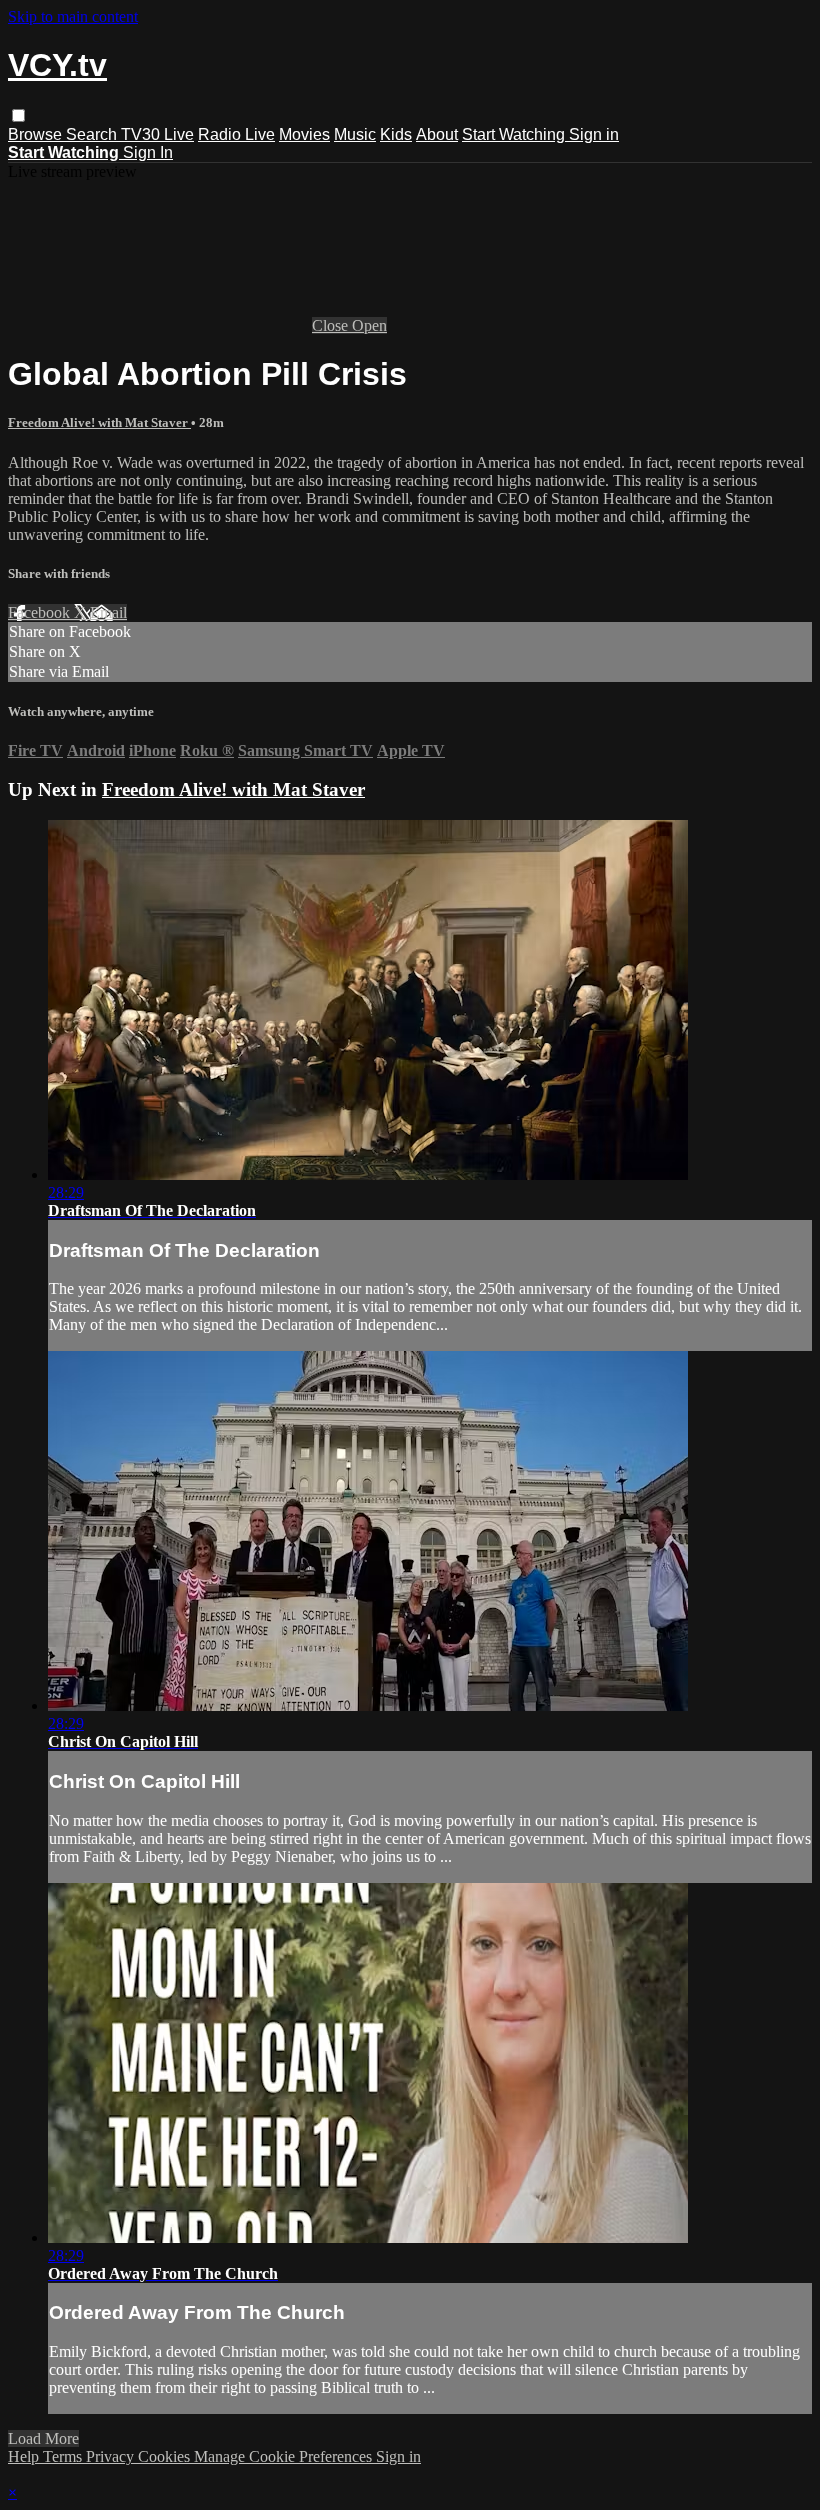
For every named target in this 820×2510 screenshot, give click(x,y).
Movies (304, 134)
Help (25, 2456)
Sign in (594, 134)
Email (108, 612)
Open (369, 325)
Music (355, 134)
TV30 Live (157, 134)
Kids (396, 134)
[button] (18, 115)
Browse (37, 134)
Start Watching (515, 134)
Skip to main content (73, 16)
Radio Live (236, 134)
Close (332, 325)
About (437, 134)
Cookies (166, 2456)
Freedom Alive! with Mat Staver (99, 422)
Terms (64, 2456)
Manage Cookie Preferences (285, 2456)
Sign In (148, 152)
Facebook (41, 612)
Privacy (112, 2456)
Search (93, 134)
